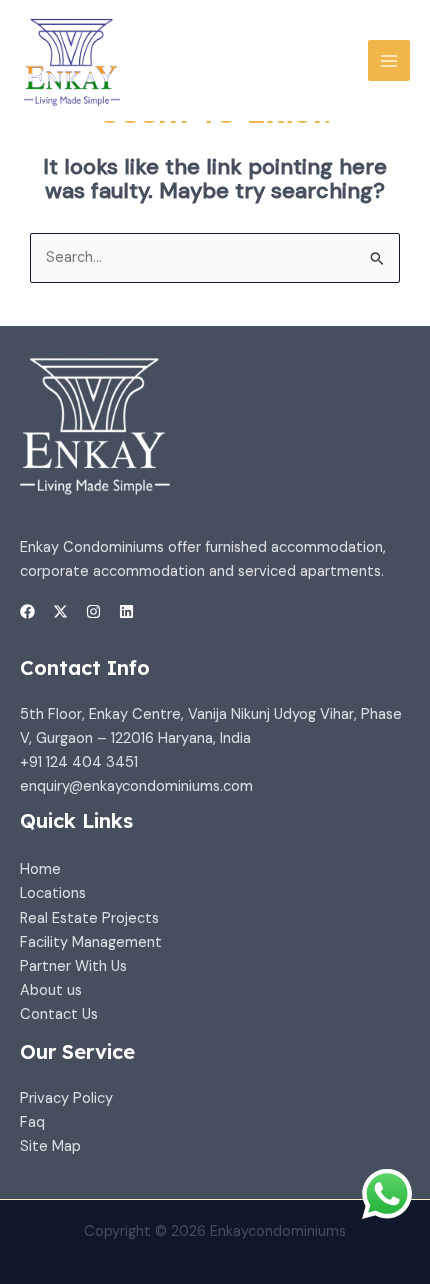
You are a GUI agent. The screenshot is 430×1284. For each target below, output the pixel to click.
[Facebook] (27, 611)
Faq (32, 1122)
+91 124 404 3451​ (79, 762)
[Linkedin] (126, 611)
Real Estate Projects (89, 918)
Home (40, 869)
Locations (53, 893)
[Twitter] (60, 611)
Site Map (50, 1146)
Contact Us (59, 1014)
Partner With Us (73, 966)
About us (51, 990)
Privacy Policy (66, 1098)
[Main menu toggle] (389, 61)
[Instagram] (93, 611)
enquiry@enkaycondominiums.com (136, 786)
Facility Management (91, 942)
